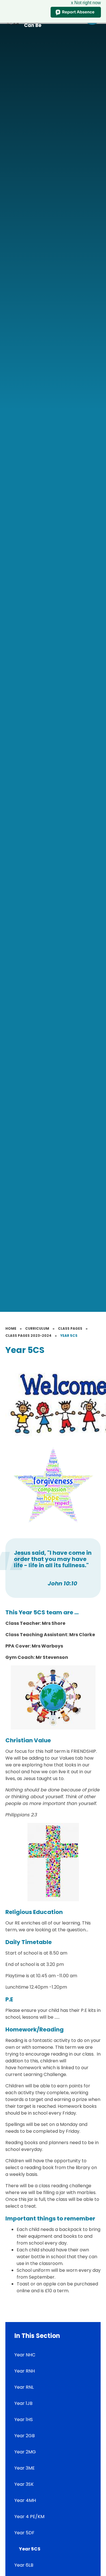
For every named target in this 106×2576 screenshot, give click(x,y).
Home (11, 1328)
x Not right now (86, 3)
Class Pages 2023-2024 (28, 1336)
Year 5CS (69, 1336)
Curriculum (37, 1328)
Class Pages (70, 1328)
